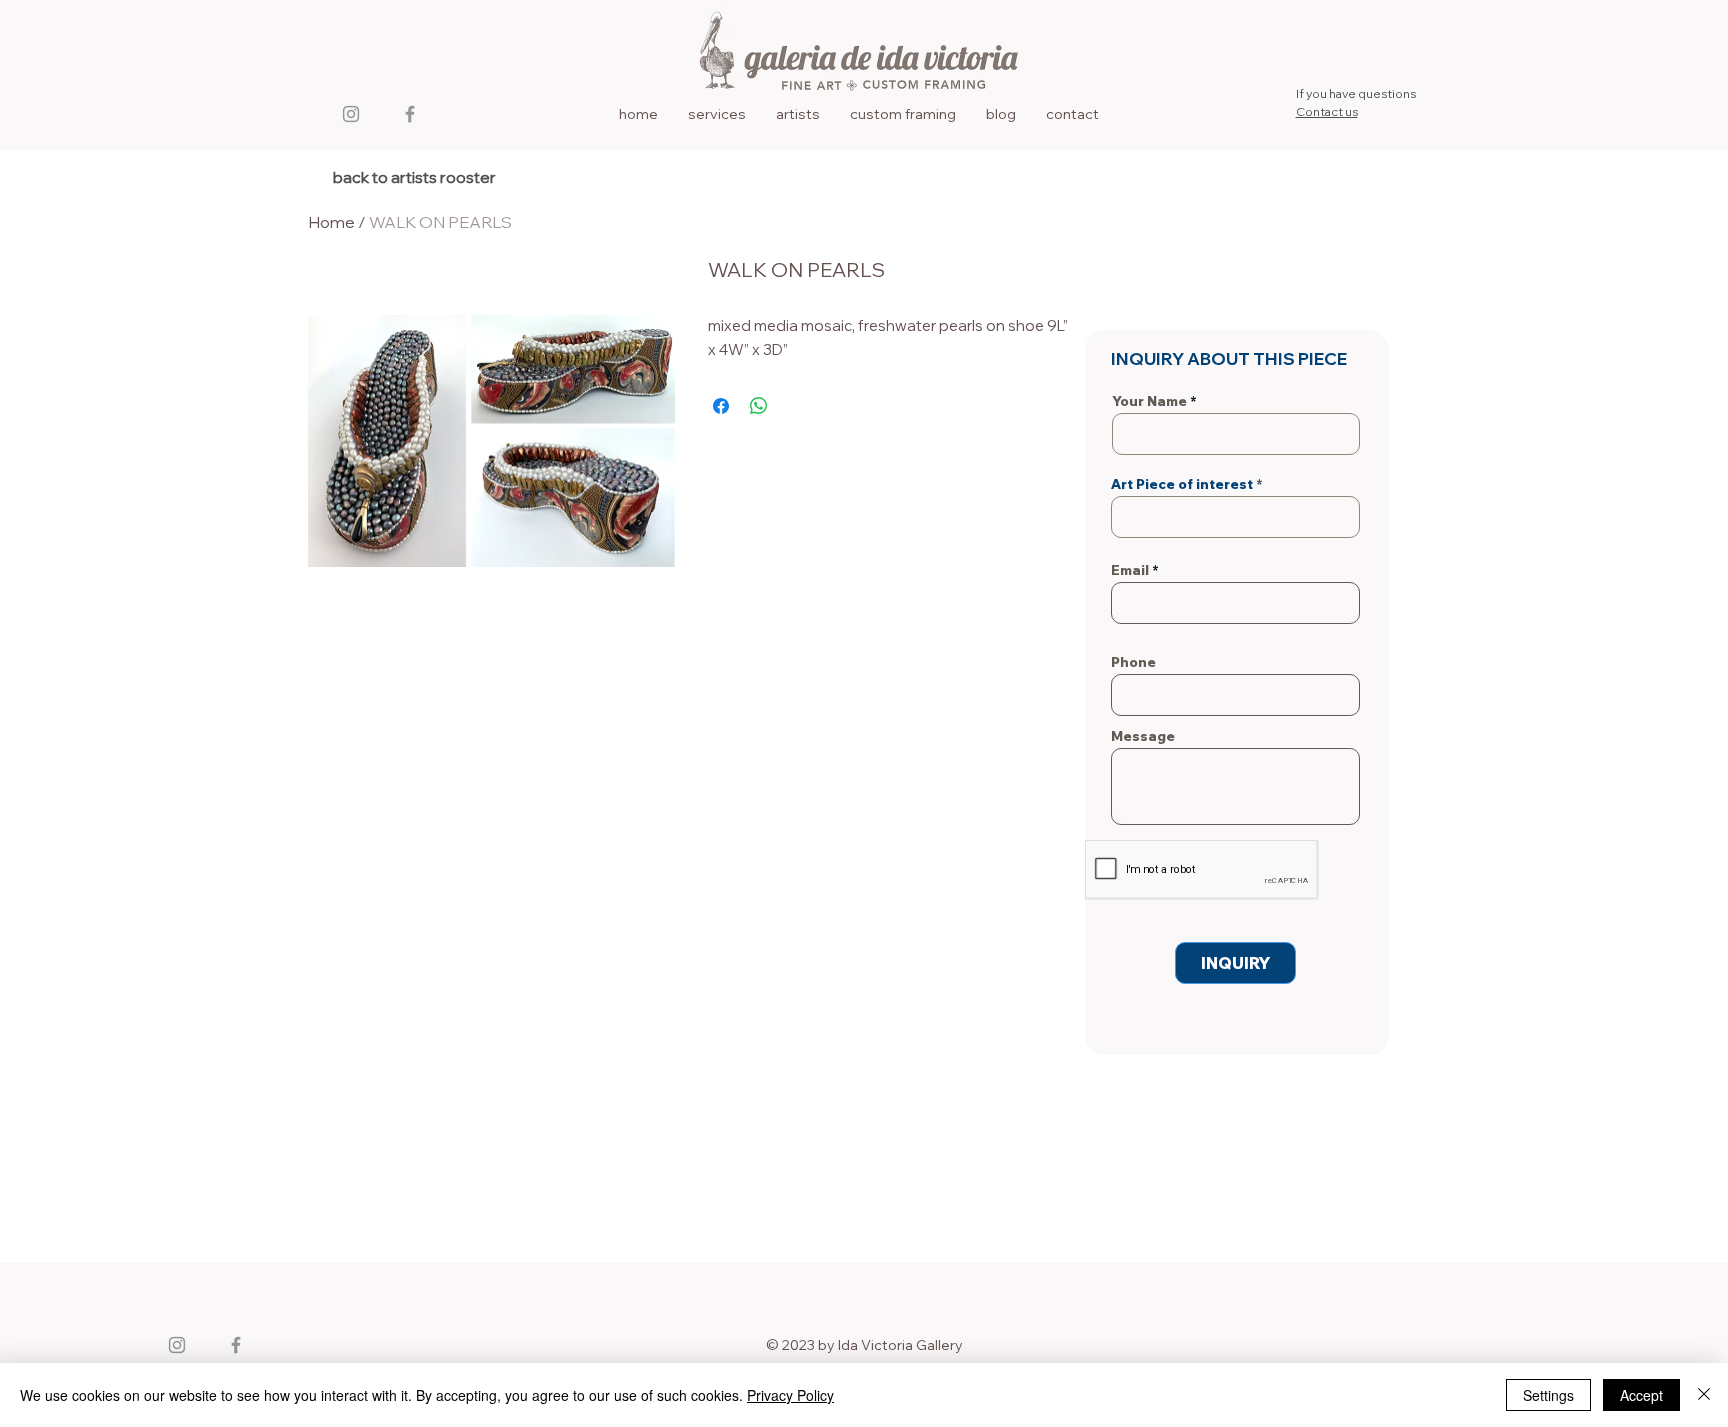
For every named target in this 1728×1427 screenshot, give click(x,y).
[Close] (1704, 1395)
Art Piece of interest (1182, 484)
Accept (1641, 1395)
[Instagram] (351, 114)
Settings (1548, 1395)
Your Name (1149, 401)
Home (331, 222)
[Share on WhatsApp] (759, 406)
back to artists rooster (414, 177)
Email (1130, 570)
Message (1143, 736)
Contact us (1327, 111)
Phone (1133, 662)
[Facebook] (410, 114)
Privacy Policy (790, 1395)
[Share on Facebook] (721, 406)
